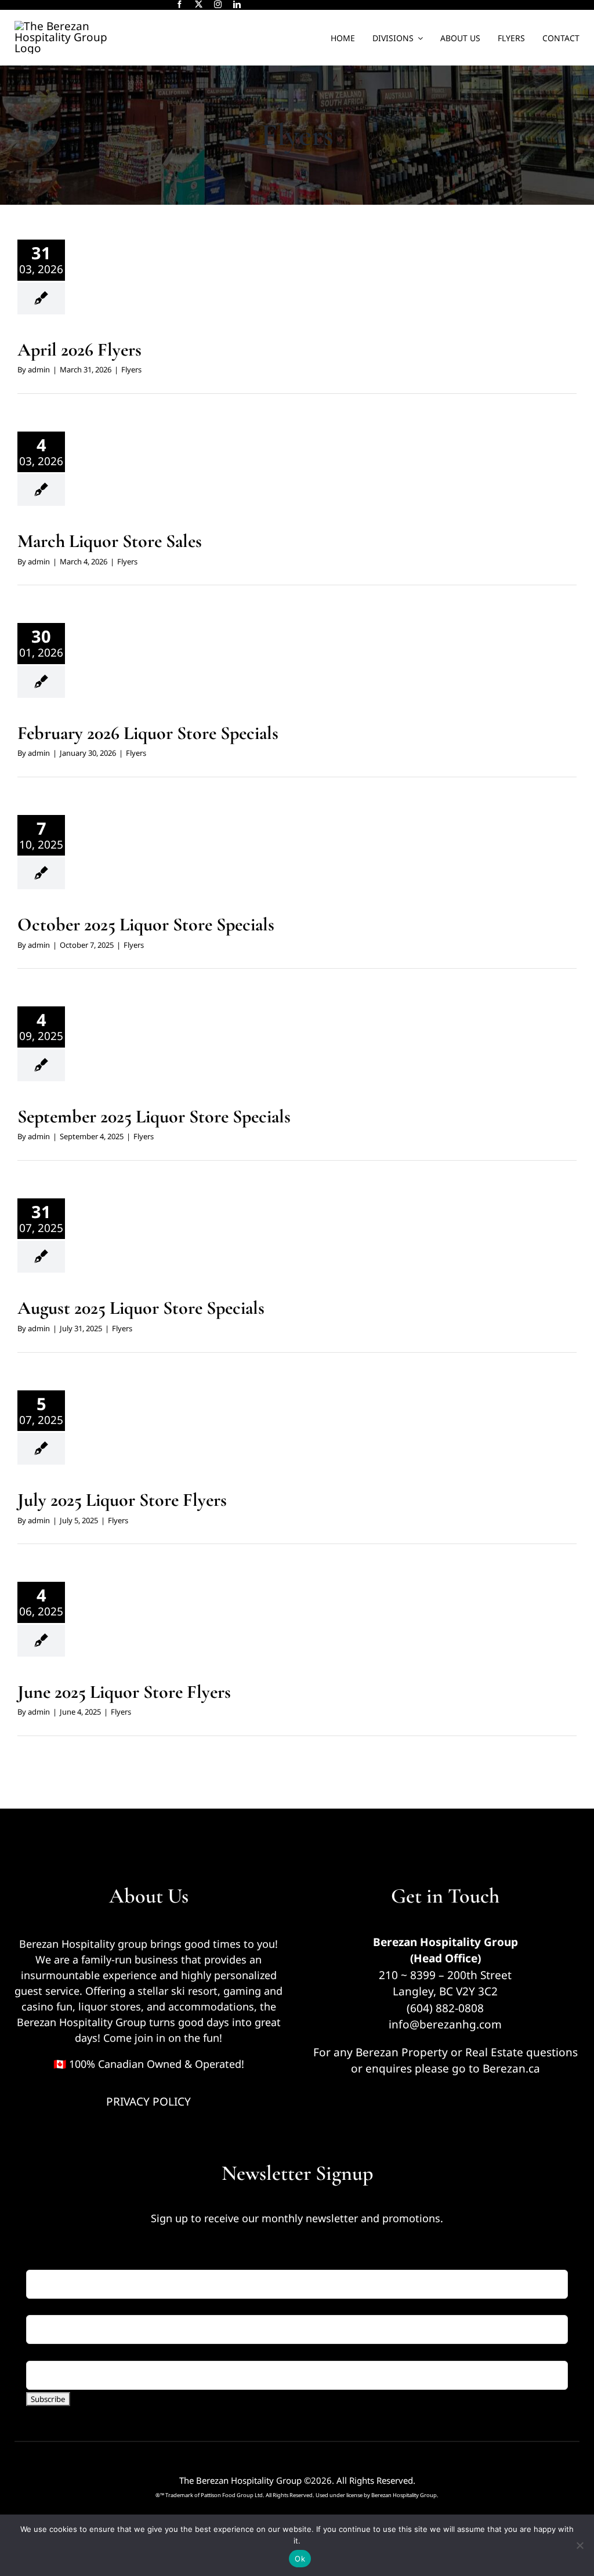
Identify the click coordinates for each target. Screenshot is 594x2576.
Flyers (131, 369)
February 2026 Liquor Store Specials (148, 733)
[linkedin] (237, 4)
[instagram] (218, 4)
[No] (579, 2545)
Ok (300, 2559)
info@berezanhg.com (445, 2024)
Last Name (54, 2352)
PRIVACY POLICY (148, 2102)
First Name (55, 2307)
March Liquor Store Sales (110, 541)
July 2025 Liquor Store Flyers (122, 1500)
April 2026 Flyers (79, 349)
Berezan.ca (511, 2068)
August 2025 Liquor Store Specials (141, 1308)
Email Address (68, 2261)
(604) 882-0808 (445, 2008)
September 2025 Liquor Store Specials (154, 1116)
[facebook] (180, 4)
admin (39, 369)
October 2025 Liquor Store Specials (146, 924)
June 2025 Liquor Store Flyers (124, 1692)
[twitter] (199, 4)
